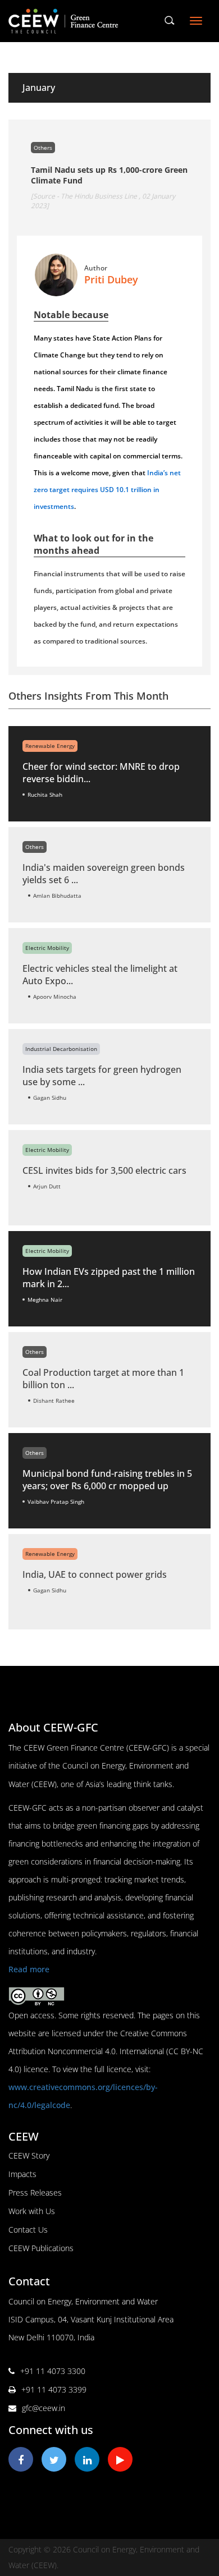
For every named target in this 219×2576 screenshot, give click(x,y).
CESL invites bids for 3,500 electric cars (104, 1170)
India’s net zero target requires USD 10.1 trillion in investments (107, 490)
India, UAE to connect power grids (95, 1574)
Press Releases (35, 2192)
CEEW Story (29, 2155)
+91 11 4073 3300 (53, 2371)
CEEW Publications (41, 2248)
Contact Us (28, 2230)
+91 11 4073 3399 (54, 2389)
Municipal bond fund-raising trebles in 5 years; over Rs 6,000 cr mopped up (107, 1480)
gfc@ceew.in (44, 2408)
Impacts (22, 2174)
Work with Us (32, 2211)
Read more (29, 1969)
